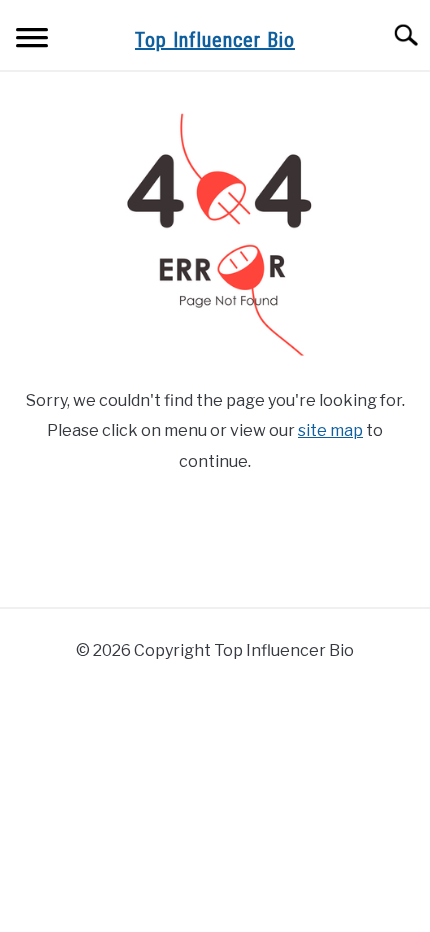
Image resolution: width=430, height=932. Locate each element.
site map (330, 430)
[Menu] (32, 40)
